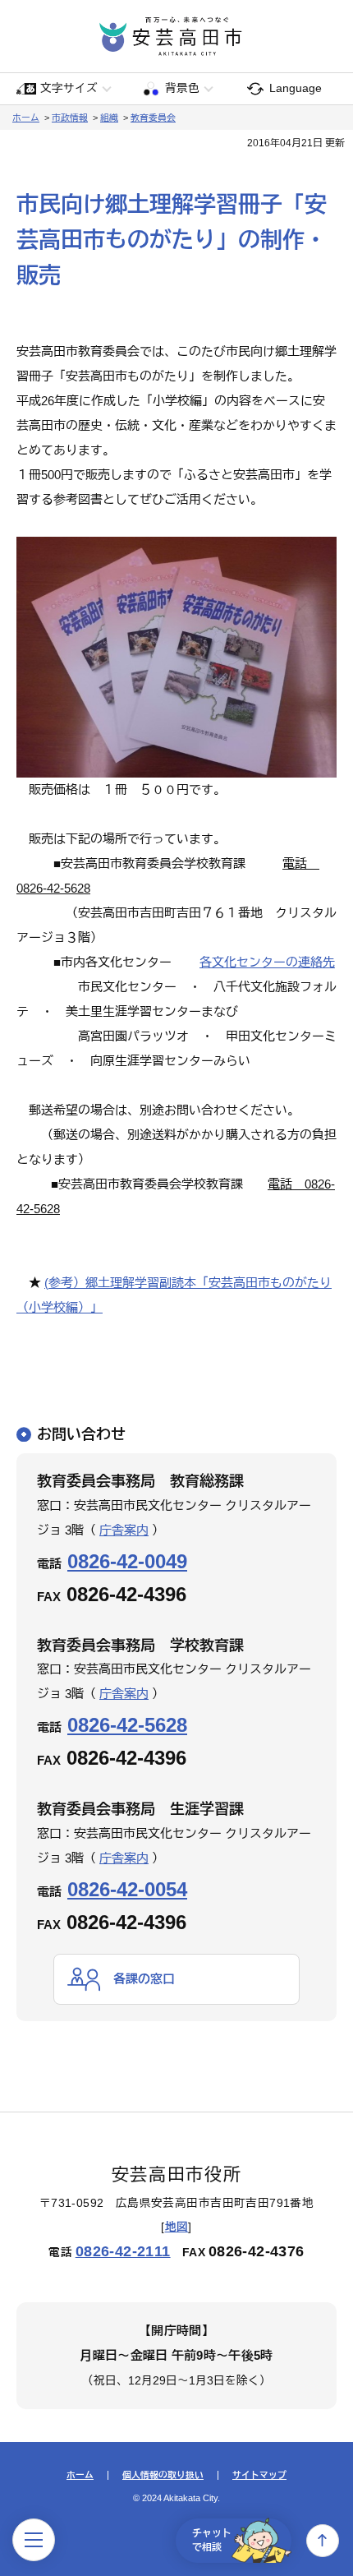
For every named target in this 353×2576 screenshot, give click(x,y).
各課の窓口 (144, 1979)
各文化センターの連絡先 (267, 962)
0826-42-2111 (123, 2251)
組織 (109, 118)
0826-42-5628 (127, 1725)
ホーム (26, 118)
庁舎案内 (124, 1530)
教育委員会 (153, 118)
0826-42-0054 (127, 1889)
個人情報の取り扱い (163, 2475)
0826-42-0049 (127, 1561)
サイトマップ (259, 2475)
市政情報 (70, 118)
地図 (177, 2227)
